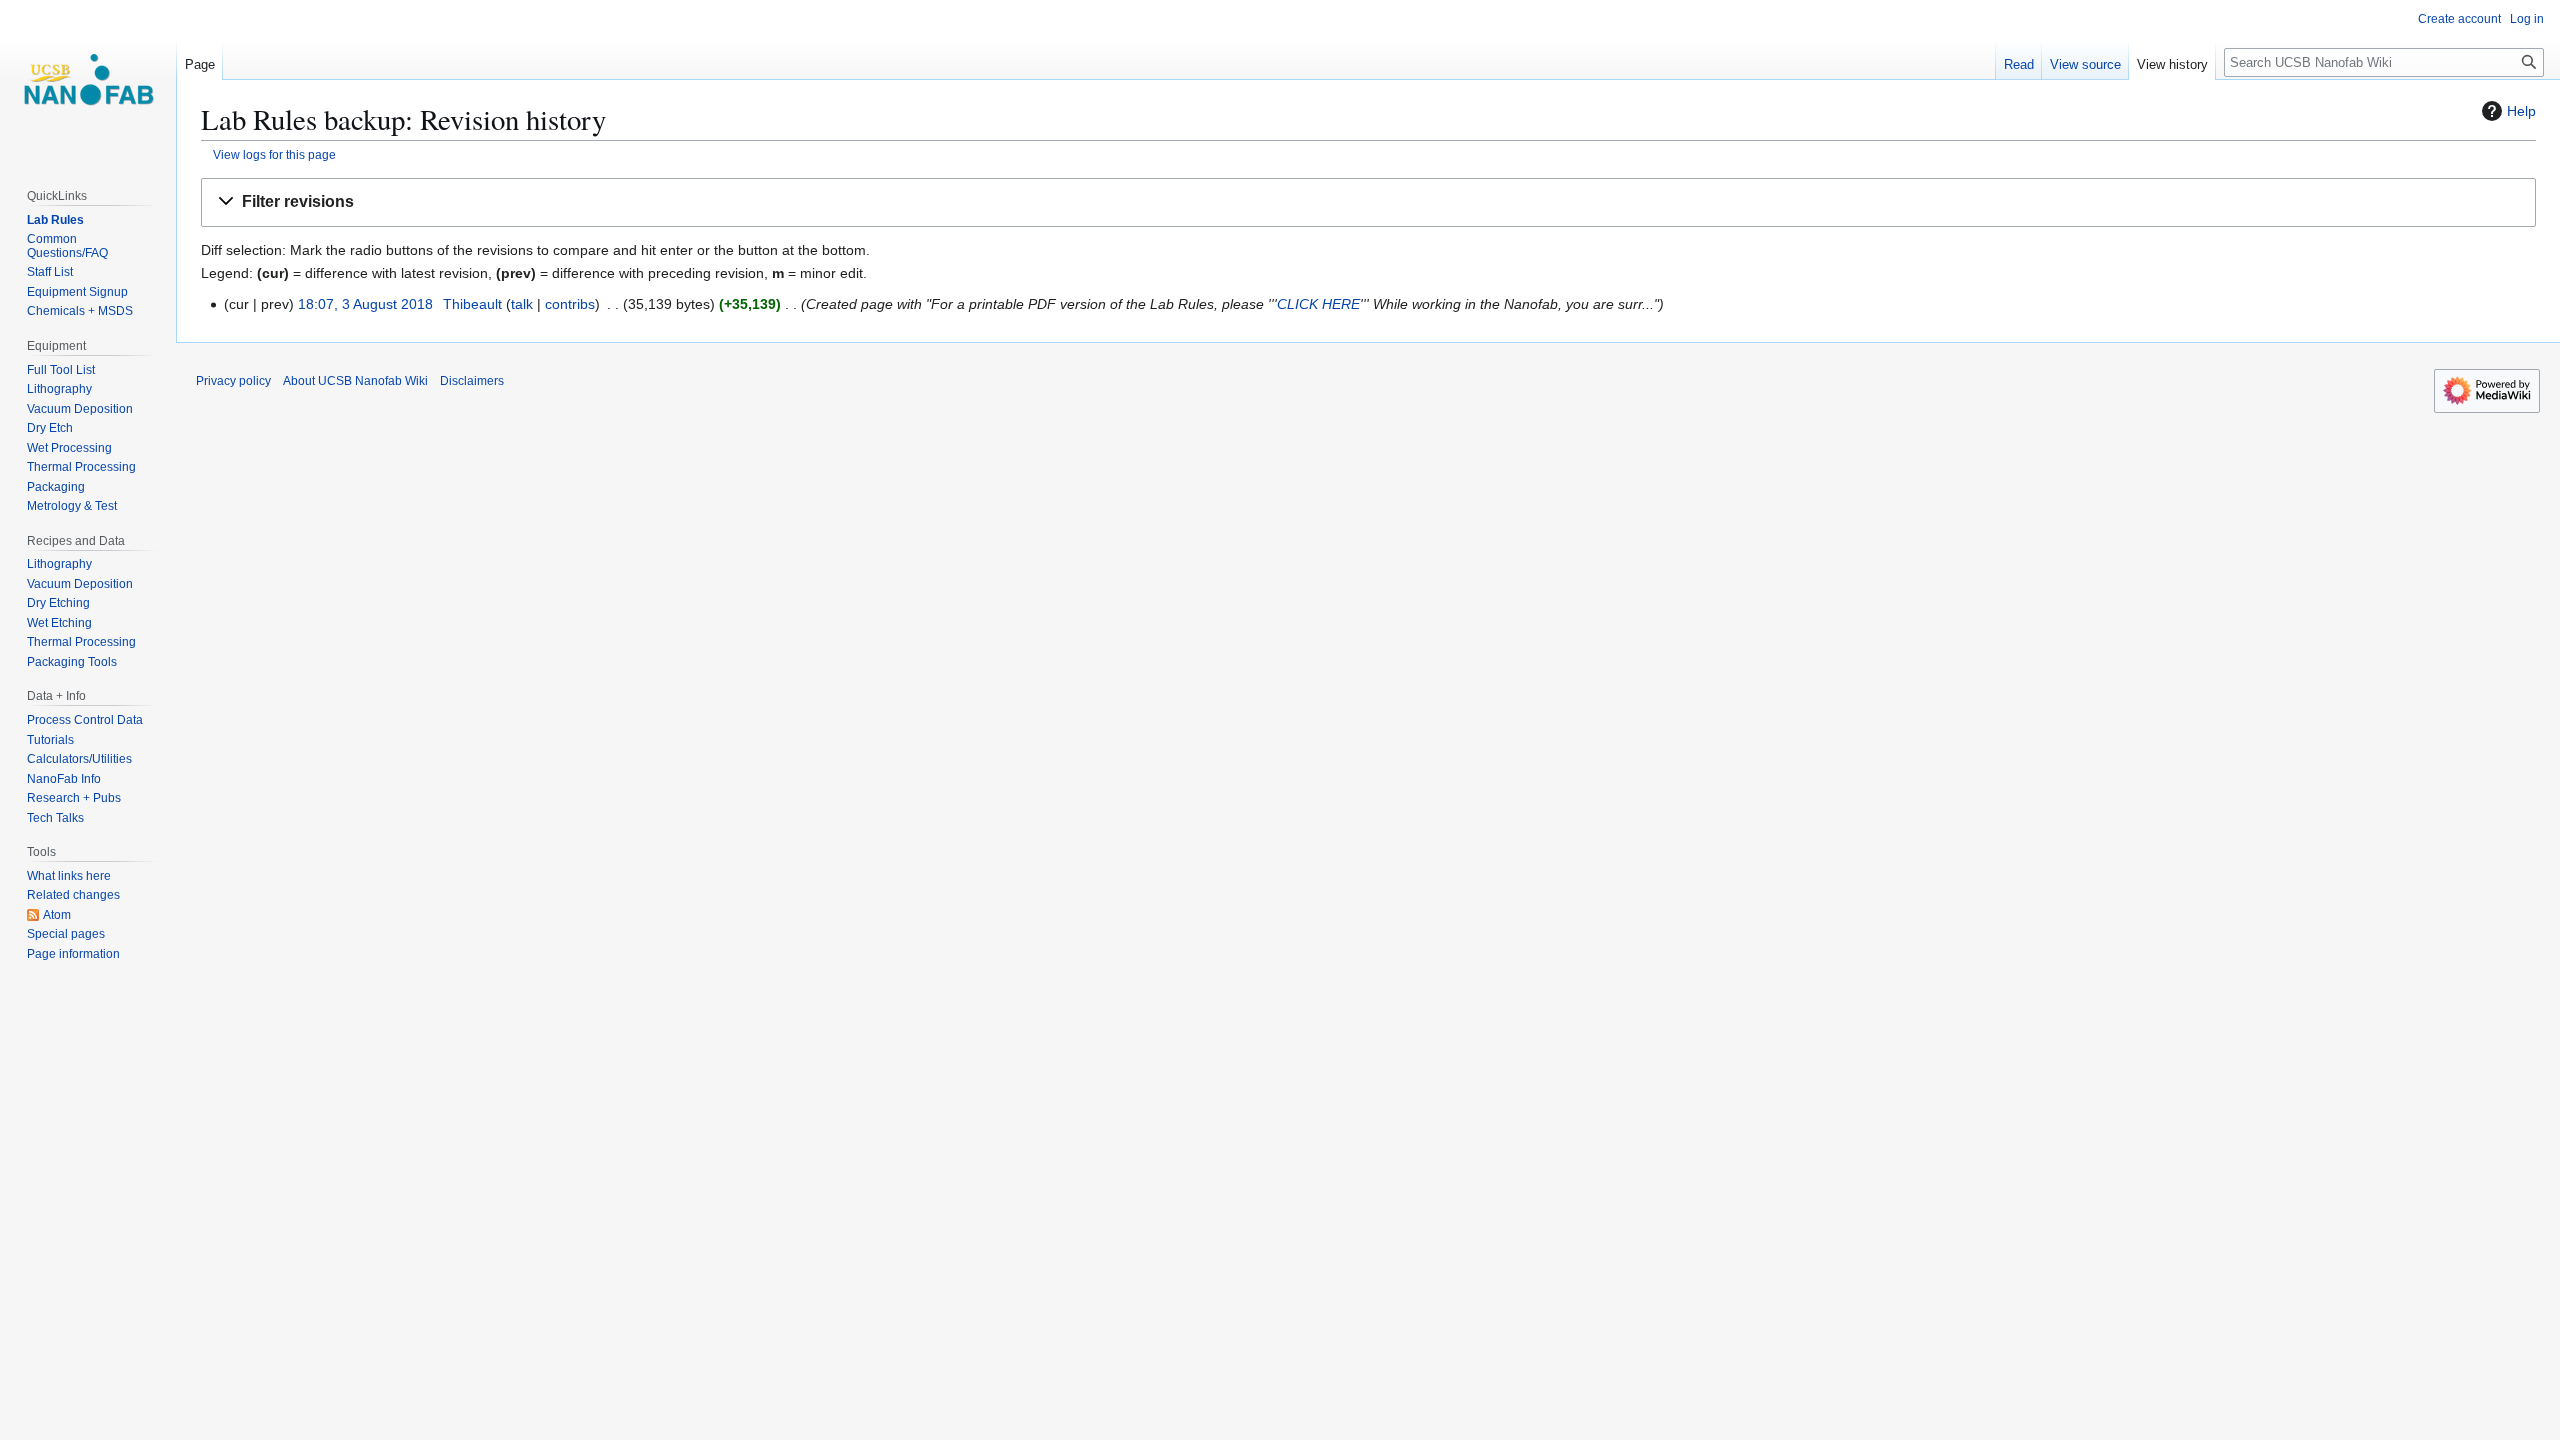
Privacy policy (233, 381)
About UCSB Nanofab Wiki (355, 381)
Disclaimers (472, 381)
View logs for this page (274, 154)
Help (2521, 111)
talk (522, 304)
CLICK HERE (1318, 304)
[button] (1368, 202)
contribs (570, 304)
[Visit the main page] (88, 80)
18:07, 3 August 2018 (365, 304)
